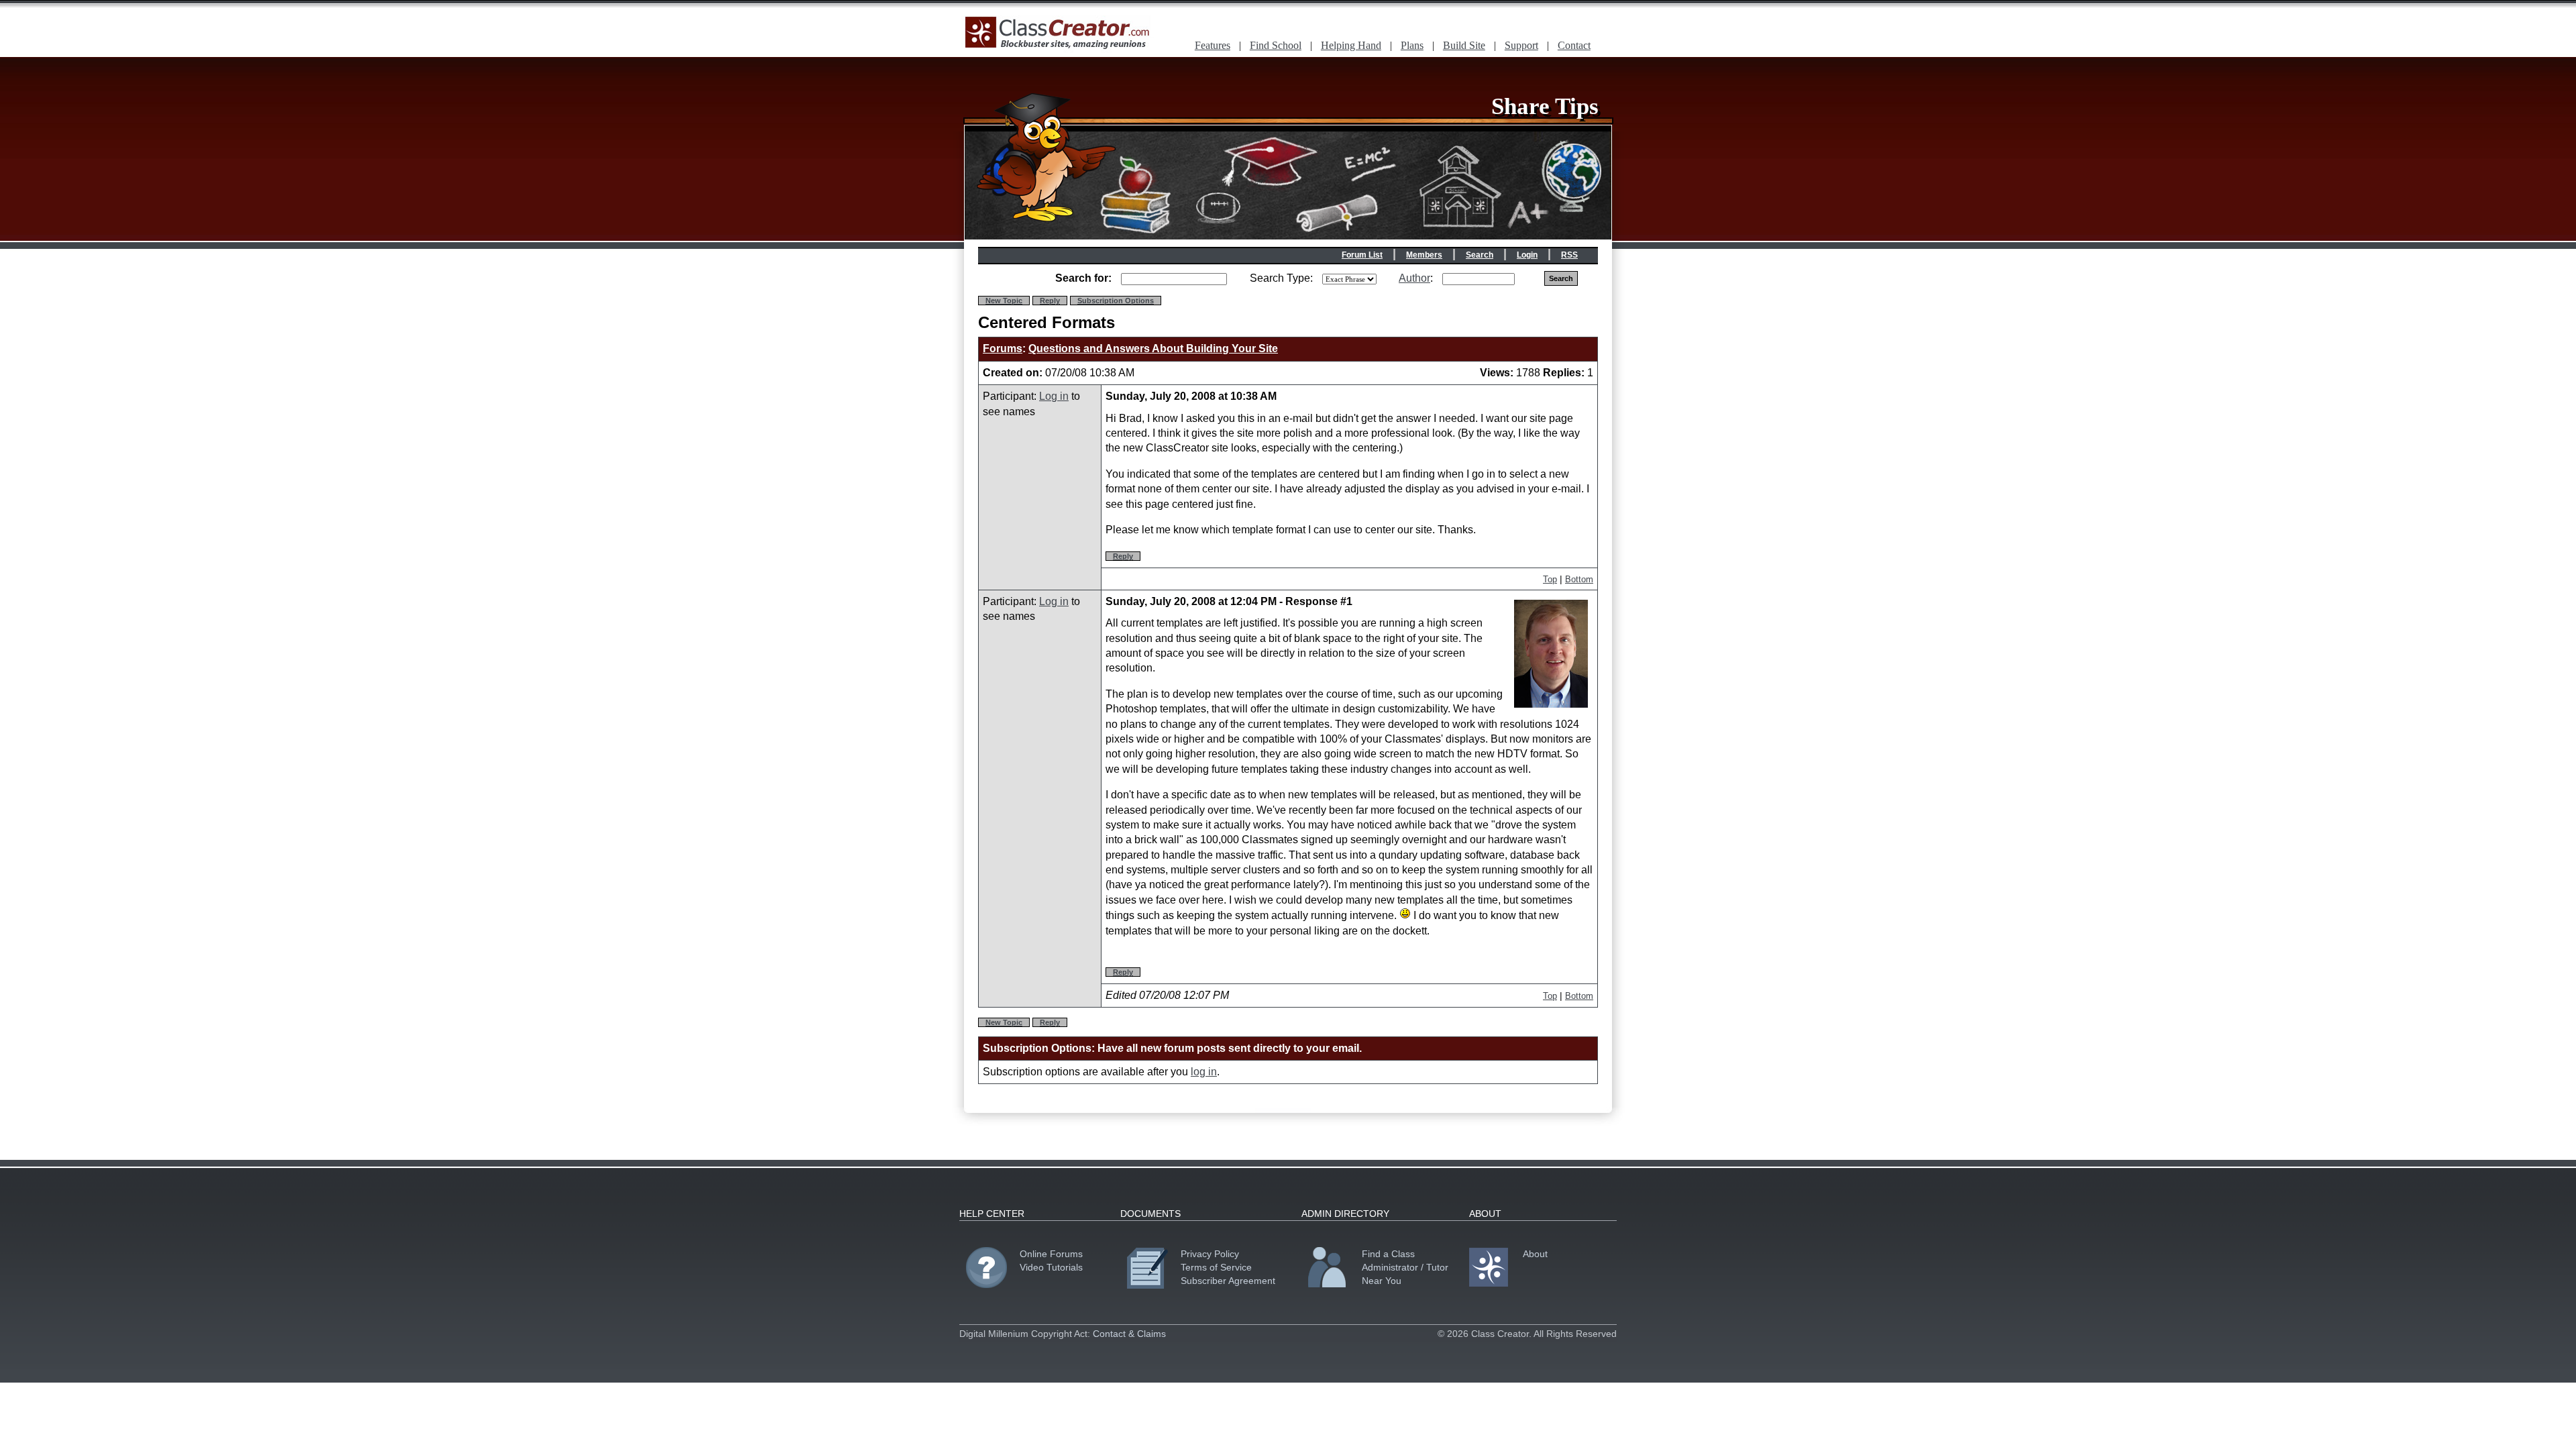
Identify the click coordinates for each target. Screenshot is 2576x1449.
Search (1480, 255)
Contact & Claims (1129, 1334)
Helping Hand (1351, 45)
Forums (1003, 348)
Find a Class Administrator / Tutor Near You (1405, 1267)
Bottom (1579, 579)
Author (1414, 278)
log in (1204, 1072)
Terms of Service (1216, 1267)
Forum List (1362, 255)
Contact (1574, 45)
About (1535, 1254)
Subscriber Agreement (1228, 1281)
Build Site (1464, 45)
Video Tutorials (1051, 1267)
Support (1521, 45)
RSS (1569, 255)
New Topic (1004, 301)
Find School (1276, 45)
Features (1213, 45)
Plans (1412, 45)
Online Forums (1051, 1254)
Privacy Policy (1210, 1254)
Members (1424, 255)
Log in (1054, 396)
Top (1550, 579)
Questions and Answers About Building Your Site (1153, 348)
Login (1527, 255)
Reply (1050, 301)
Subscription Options (1116, 301)
